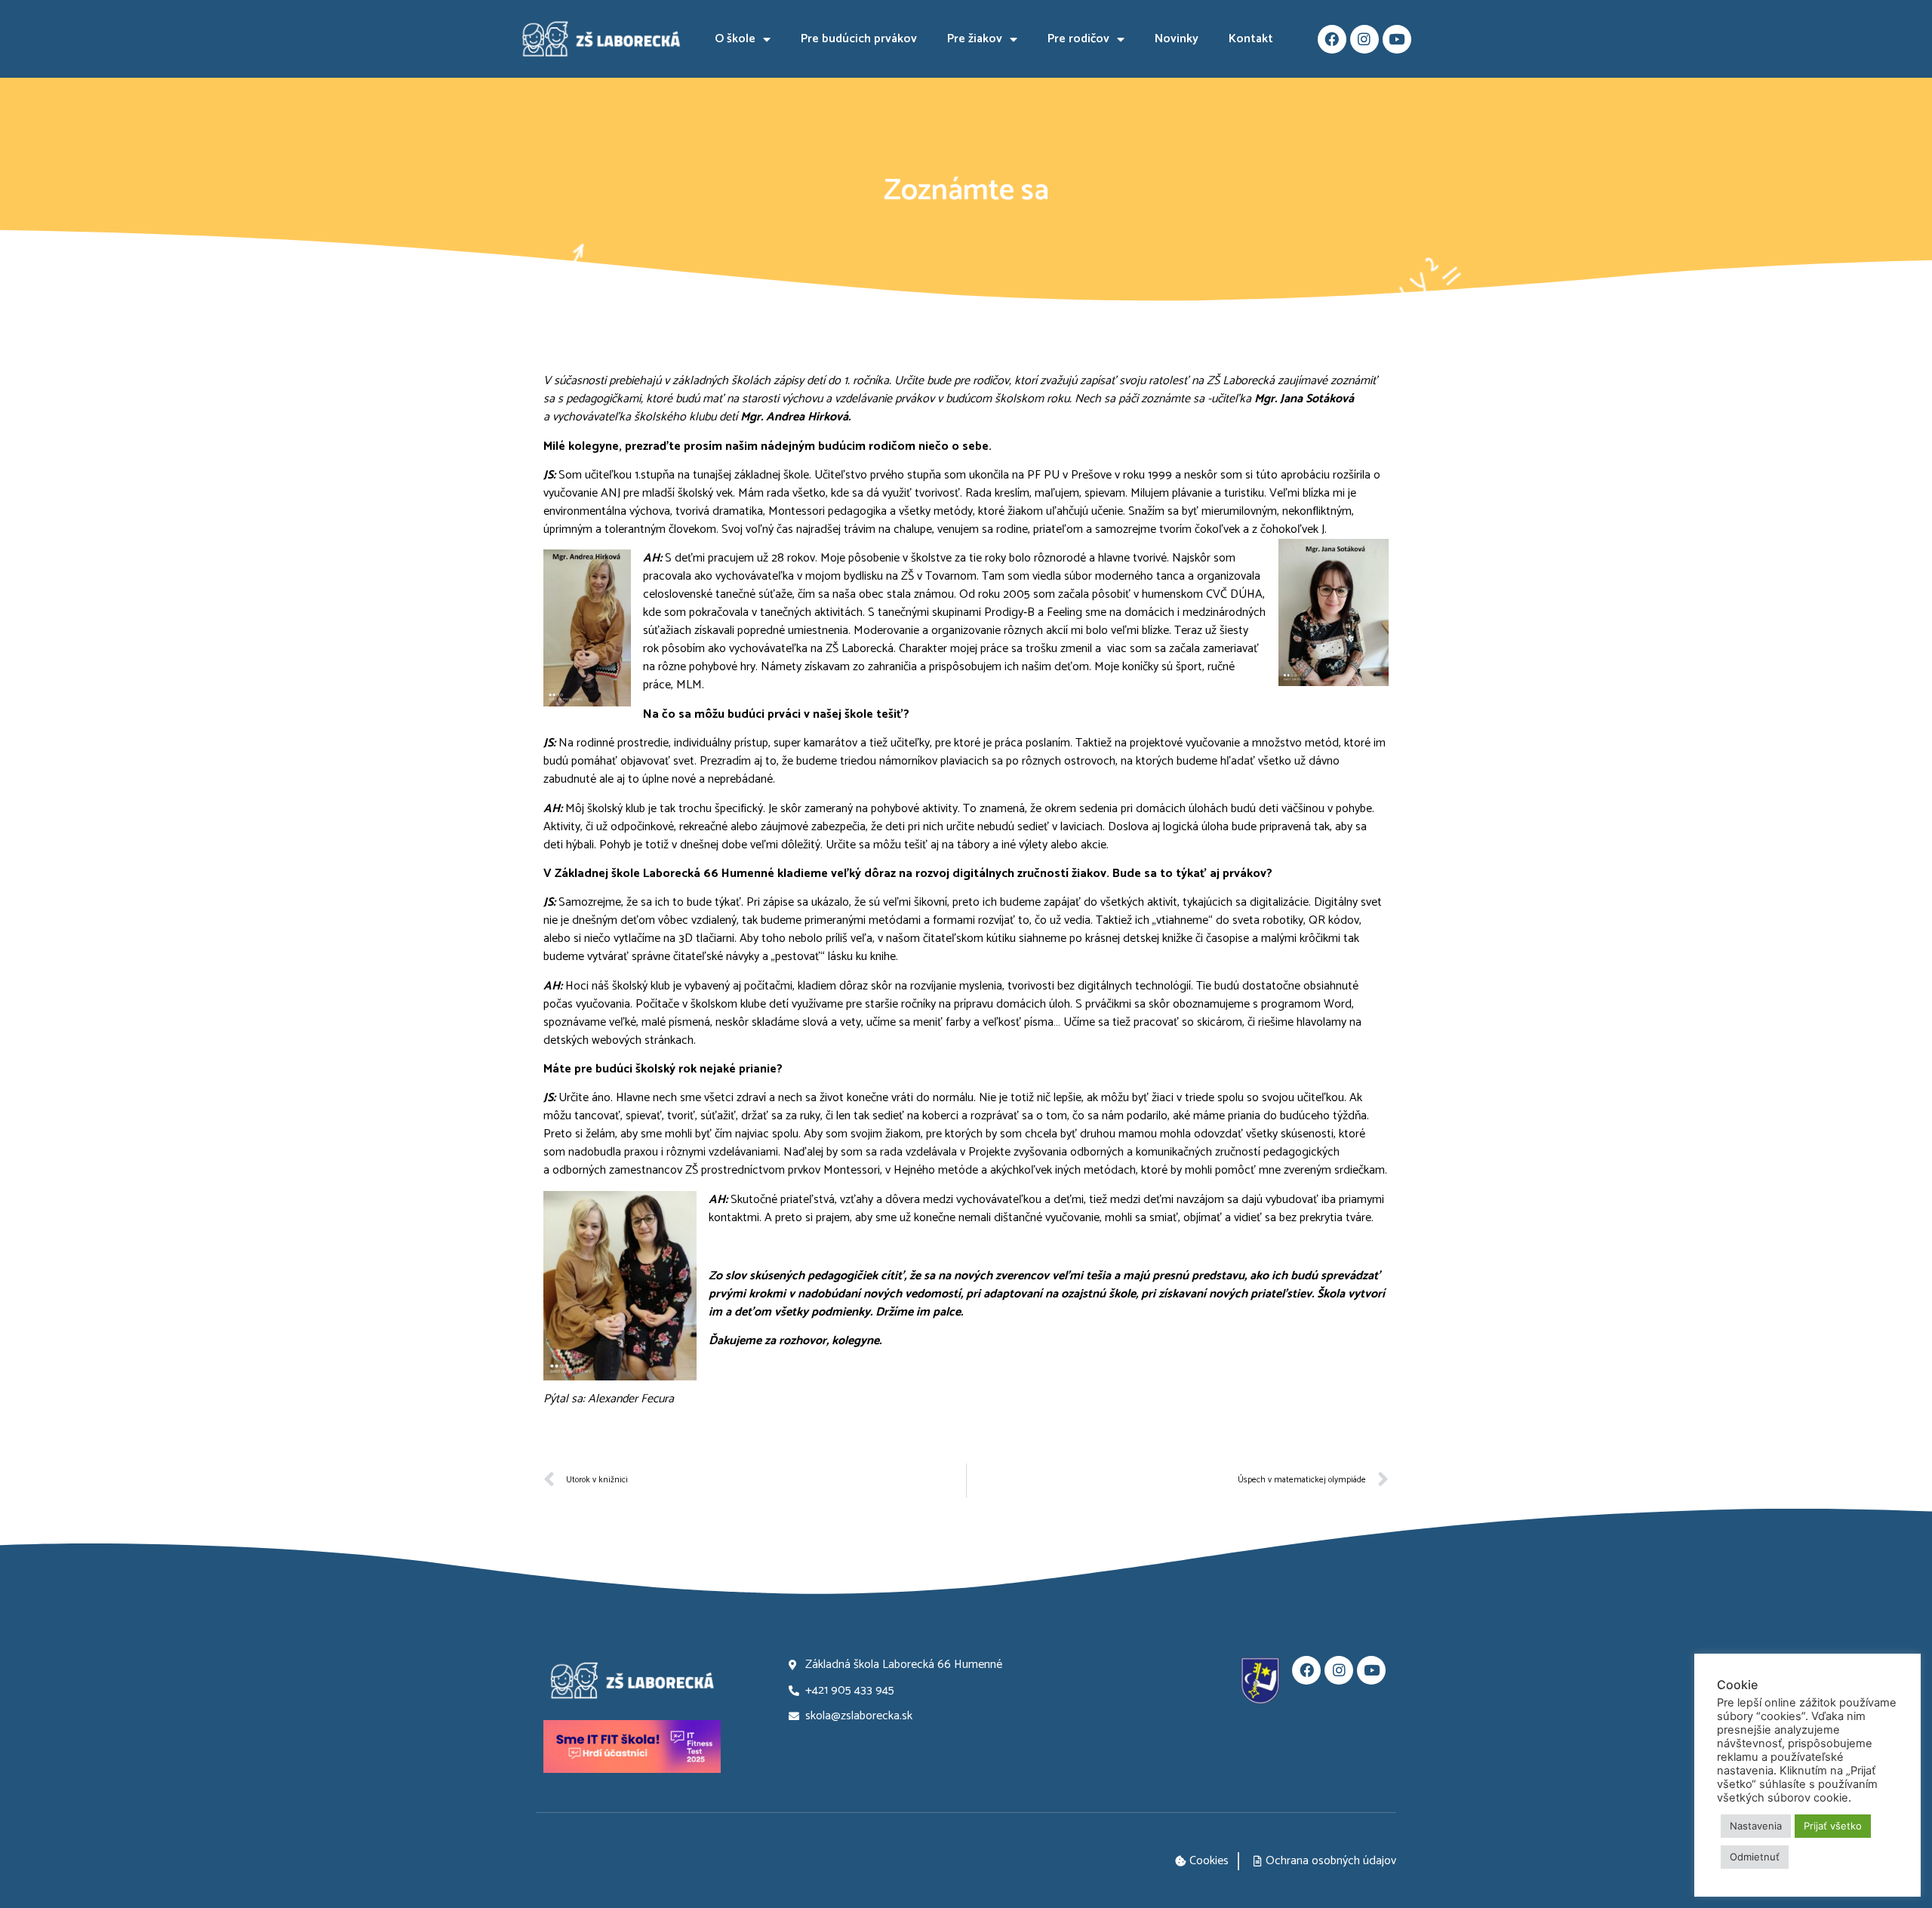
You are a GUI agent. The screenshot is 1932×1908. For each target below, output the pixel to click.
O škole (735, 39)
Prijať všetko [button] (1833, 1826)
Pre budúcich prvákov (859, 39)
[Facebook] (1332, 39)
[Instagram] (1364, 39)
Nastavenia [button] (1756, 1826)
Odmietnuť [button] (1755, 1857)
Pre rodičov (1078, 39)
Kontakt (1251, 39)
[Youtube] (1397, 39)
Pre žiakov (975, 39)
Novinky (1177, 39)
